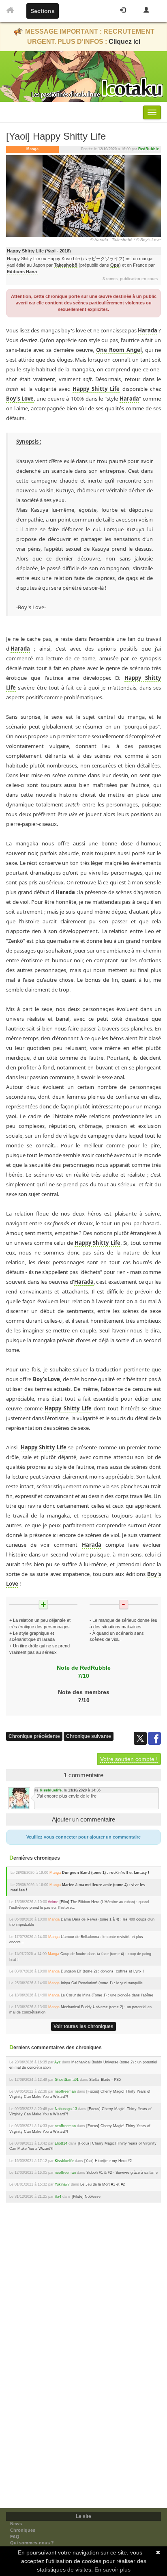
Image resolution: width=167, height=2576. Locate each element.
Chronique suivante (89, 1736)
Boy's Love (20, 399)
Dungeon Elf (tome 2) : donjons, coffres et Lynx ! (102, 1971)
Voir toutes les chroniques (83, 2026)
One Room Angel (119, 350)
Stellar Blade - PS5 (105, 2080)
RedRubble (149, 149)
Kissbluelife (51, 1790)
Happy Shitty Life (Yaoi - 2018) (39, 251)
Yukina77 (62, 2184)
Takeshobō (66, 265)
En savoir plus (112, 2570)
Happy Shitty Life (96, 389)
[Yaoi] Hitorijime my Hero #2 (108, 2161)
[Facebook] (154, 1738)
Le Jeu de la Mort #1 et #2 (103, 2184)
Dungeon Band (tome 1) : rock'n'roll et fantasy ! (106, 1873)
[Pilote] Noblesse (86, 2197)
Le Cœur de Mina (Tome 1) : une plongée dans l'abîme (107, 1995)
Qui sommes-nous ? (32, 2543)
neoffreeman (65, 2091)
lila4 (58, 2197)
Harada (148, 330)
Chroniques (23, 2530)
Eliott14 (61, 2143)
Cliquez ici (124, 42)
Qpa (115, 265)
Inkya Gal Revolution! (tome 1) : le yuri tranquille (102, 1983)
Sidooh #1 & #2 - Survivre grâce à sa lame (122, 2173)
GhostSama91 (67, 2080)
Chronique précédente (34, 1736)
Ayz (58, 2062)
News (16, 2524)
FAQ (15, 2537)
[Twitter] (141, 1738)
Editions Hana (22, 272)
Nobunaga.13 (66, 2109)
